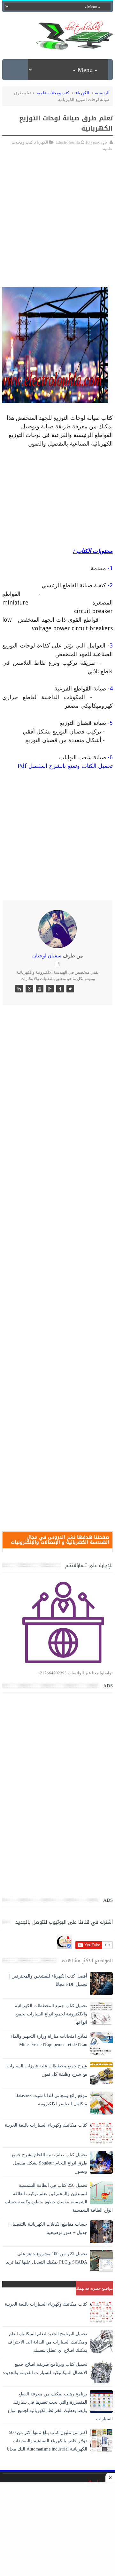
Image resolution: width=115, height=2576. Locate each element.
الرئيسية (102, 93)
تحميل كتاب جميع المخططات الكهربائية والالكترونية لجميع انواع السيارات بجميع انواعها (51, 2014)
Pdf (23, 766)
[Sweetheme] (70, 989)
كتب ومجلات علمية (53, 93)
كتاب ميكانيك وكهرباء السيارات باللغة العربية (46, 2125)
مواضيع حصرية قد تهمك (94, 2288)
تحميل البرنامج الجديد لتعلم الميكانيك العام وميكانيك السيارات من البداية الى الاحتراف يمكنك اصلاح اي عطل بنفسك (47, 2342)
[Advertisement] (57, 242)
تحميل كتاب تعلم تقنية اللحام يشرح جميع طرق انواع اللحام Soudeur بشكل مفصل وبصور (50, 2163)
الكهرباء (82, 93)
